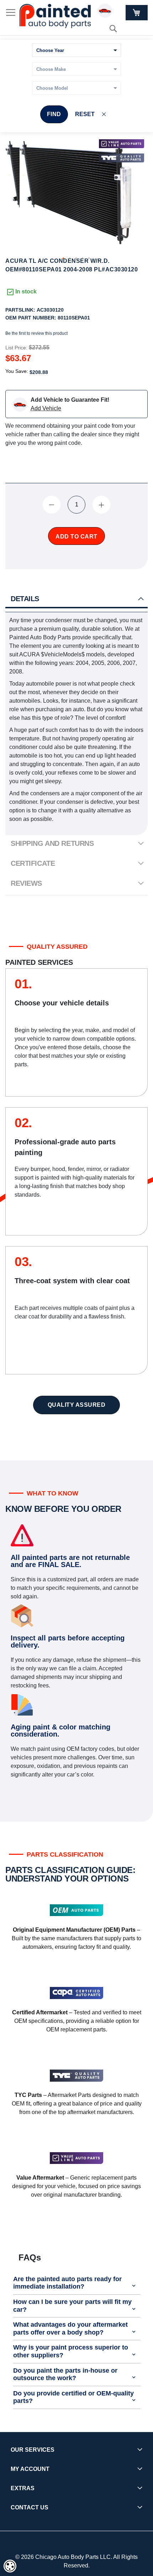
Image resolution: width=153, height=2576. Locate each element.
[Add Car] (107, 12)
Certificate (33, 863)
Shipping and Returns (52, 843)
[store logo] (55, 16)
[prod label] (122, 158)
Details (25, 599)
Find (54, 114)
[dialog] (10, 2566)
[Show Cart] (137, 13)
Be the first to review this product (36, 333)
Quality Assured (77, 1405)
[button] (64, 259)
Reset (85, 114)
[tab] (76, 599)
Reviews (26, 883)
